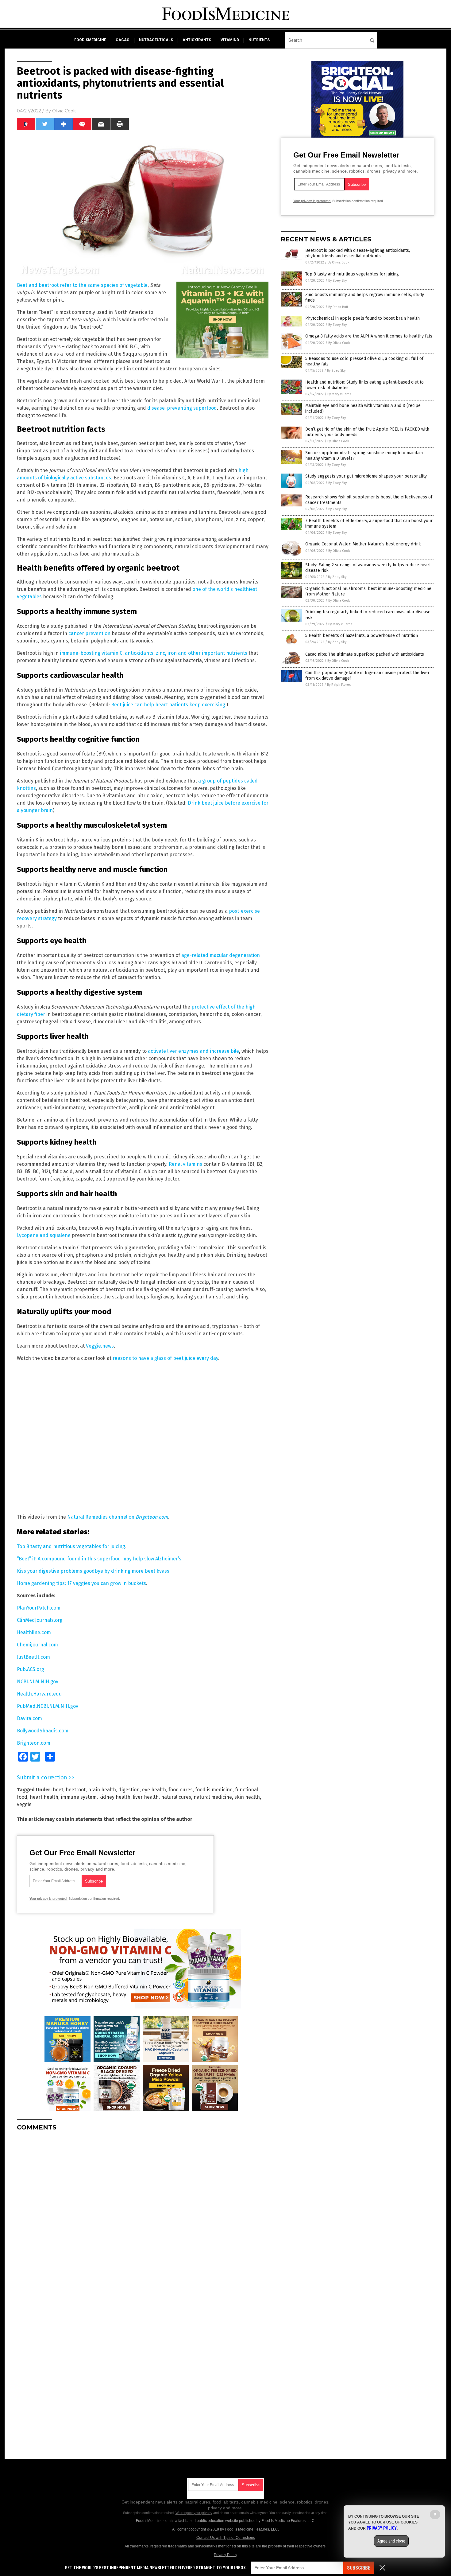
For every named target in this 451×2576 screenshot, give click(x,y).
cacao (123, 40)
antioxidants (197, 40)
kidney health (115, 1797)
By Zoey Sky (337, 281)
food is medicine (214, 1790)
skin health (247, 1797)
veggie (24, 1804)
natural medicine (213, 1797)
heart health (44, 1797)
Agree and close (391, 2541)
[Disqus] (143, 2213)
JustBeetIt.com (33, 1657)
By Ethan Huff (338, 307)
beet (58, 1790)
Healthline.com (34, 1632)
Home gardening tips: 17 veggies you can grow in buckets (81, 1583)
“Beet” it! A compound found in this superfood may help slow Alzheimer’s (99, 1559)
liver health (146, 1797)
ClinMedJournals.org (40, 1620)
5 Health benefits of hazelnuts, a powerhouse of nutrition (362, 636)
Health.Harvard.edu (39, 1694)
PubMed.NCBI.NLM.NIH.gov (48, 1706)
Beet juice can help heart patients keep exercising (168, 705)
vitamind (230, 40)
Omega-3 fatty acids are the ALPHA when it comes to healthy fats (369, 336)
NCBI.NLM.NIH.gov (38, 1682)
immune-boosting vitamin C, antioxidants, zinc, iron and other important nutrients (154, 653)
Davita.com (29, 1718)
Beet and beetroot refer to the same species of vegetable (82, 285)
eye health (154, 1790)
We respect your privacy (194, 2513)
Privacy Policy (225, 2555)
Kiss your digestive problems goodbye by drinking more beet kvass (93, 1571)
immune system (79, 1797)
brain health (102, 1790)
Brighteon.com (34, 1743)
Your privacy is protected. (48, 1899)
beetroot (76, 1790)
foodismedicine (90, 40)
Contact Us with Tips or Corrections (226, 2538)
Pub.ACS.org (31, 1669)
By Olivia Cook (339, 262)
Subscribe (359, 2568)
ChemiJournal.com (37, 1645)
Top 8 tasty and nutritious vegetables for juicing (71, 1546)
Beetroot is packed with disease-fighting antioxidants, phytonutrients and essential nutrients (358, 253)
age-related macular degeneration (221, 955)
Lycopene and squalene (44, 1235)
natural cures (176, 1797)
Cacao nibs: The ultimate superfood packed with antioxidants (365, 654)
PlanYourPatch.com (39, 1608)
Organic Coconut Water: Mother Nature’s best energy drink (363, 544)
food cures (181, 1790)
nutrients (259, 40)
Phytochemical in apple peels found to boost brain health (362, 318)
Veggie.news (100, 1346)
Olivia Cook (64, 111)
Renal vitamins (185, 1164)
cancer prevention (89, 633)
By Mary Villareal (340, 394)
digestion (129, 1790)
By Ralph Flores (339, 685)
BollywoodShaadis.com (43, 1731)
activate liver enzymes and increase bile (193, 1051)
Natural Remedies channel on (118, 1517)
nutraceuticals (156, 40)
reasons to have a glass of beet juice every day (165, 1358)
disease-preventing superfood (182, 408)
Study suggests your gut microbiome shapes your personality (366, 476)
